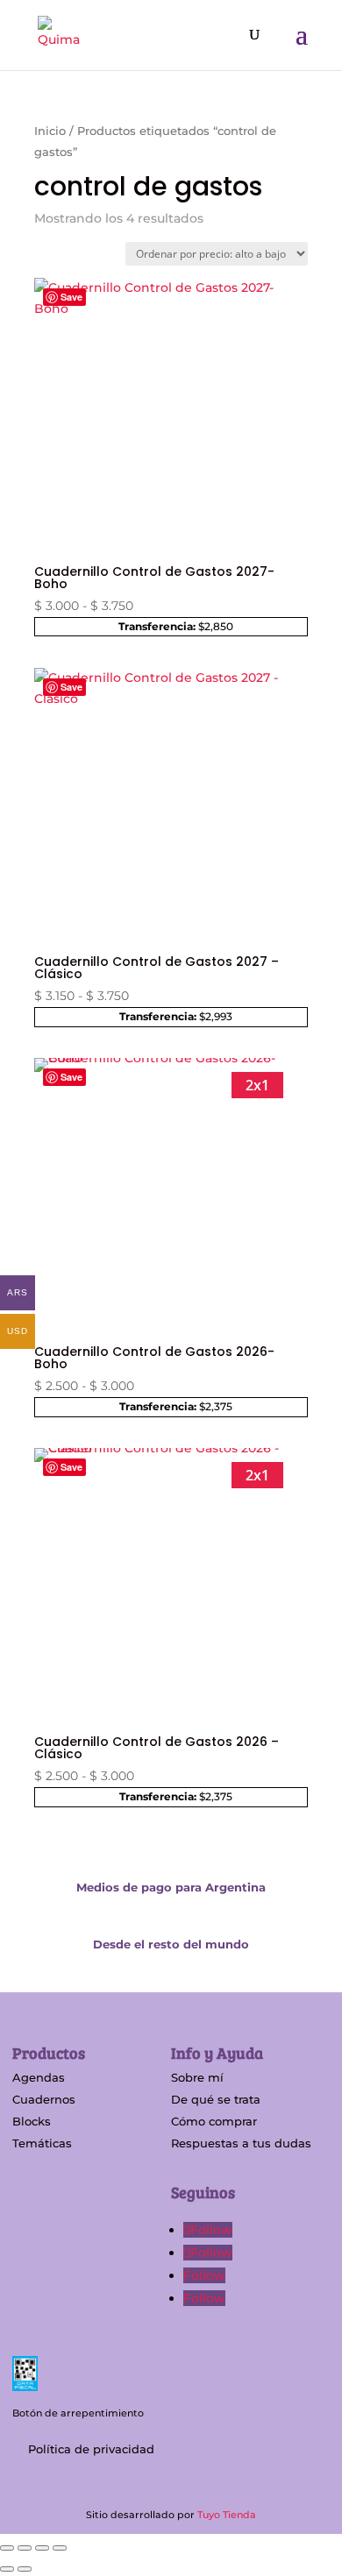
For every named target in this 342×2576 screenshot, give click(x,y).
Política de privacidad (91, 2449)
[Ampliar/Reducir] (7, 2548)
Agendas (39, 2077)
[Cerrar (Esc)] (60, 2548)
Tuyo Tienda (227, 2515)
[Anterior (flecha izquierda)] (7, 2569)
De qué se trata (216, 2099)
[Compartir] (42, 2548)
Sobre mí (197, 2077)
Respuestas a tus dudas (241, 2143)
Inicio (50, 131)
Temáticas (42, 2143)
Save (71, 297)
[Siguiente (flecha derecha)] (25, 2569)
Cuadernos (44, 2099)
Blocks (32, 2121)
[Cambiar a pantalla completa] (25, 2548)
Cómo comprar (214, 2121)
